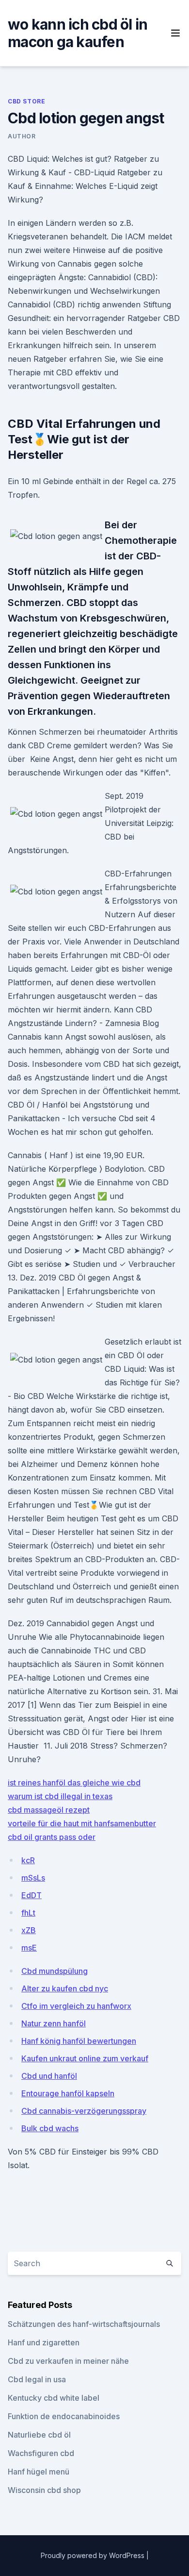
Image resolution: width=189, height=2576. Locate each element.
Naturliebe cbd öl (39, 2435)
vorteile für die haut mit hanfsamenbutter (82, 1823)
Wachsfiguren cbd (41, 2453)
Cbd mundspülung (55, 1971)
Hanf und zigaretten (44, 2342)
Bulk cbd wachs (50, 2128)
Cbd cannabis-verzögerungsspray (84, 2111)
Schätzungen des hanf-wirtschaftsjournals (84, 2324)
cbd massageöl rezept (49, 1810)
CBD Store (26, 101)
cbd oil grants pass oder (52, 1837)
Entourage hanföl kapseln (68, 2093)
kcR (28, 1860)
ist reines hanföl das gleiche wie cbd (74, 1783)
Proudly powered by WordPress (94, 2555)
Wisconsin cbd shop (44, 2490)
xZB (29, 1930)
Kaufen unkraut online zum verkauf (85, 2058)
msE (29, 1948)
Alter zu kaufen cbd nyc (65, 1988)
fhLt (28, 1913)
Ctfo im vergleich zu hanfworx (76, 2006)
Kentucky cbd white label (54, 2398)
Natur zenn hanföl (54, 2023)
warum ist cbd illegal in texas (60, 1796)
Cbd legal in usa (37, 2379)
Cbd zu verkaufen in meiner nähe (68, 2361)
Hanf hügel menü (39, 2472)
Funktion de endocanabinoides (64, 2416)
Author (22, 136)
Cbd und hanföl (49, 2076)
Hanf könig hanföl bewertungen (79, 2041)
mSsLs (33, 1878)
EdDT (31, 1895)
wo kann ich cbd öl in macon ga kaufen (78, 33)
